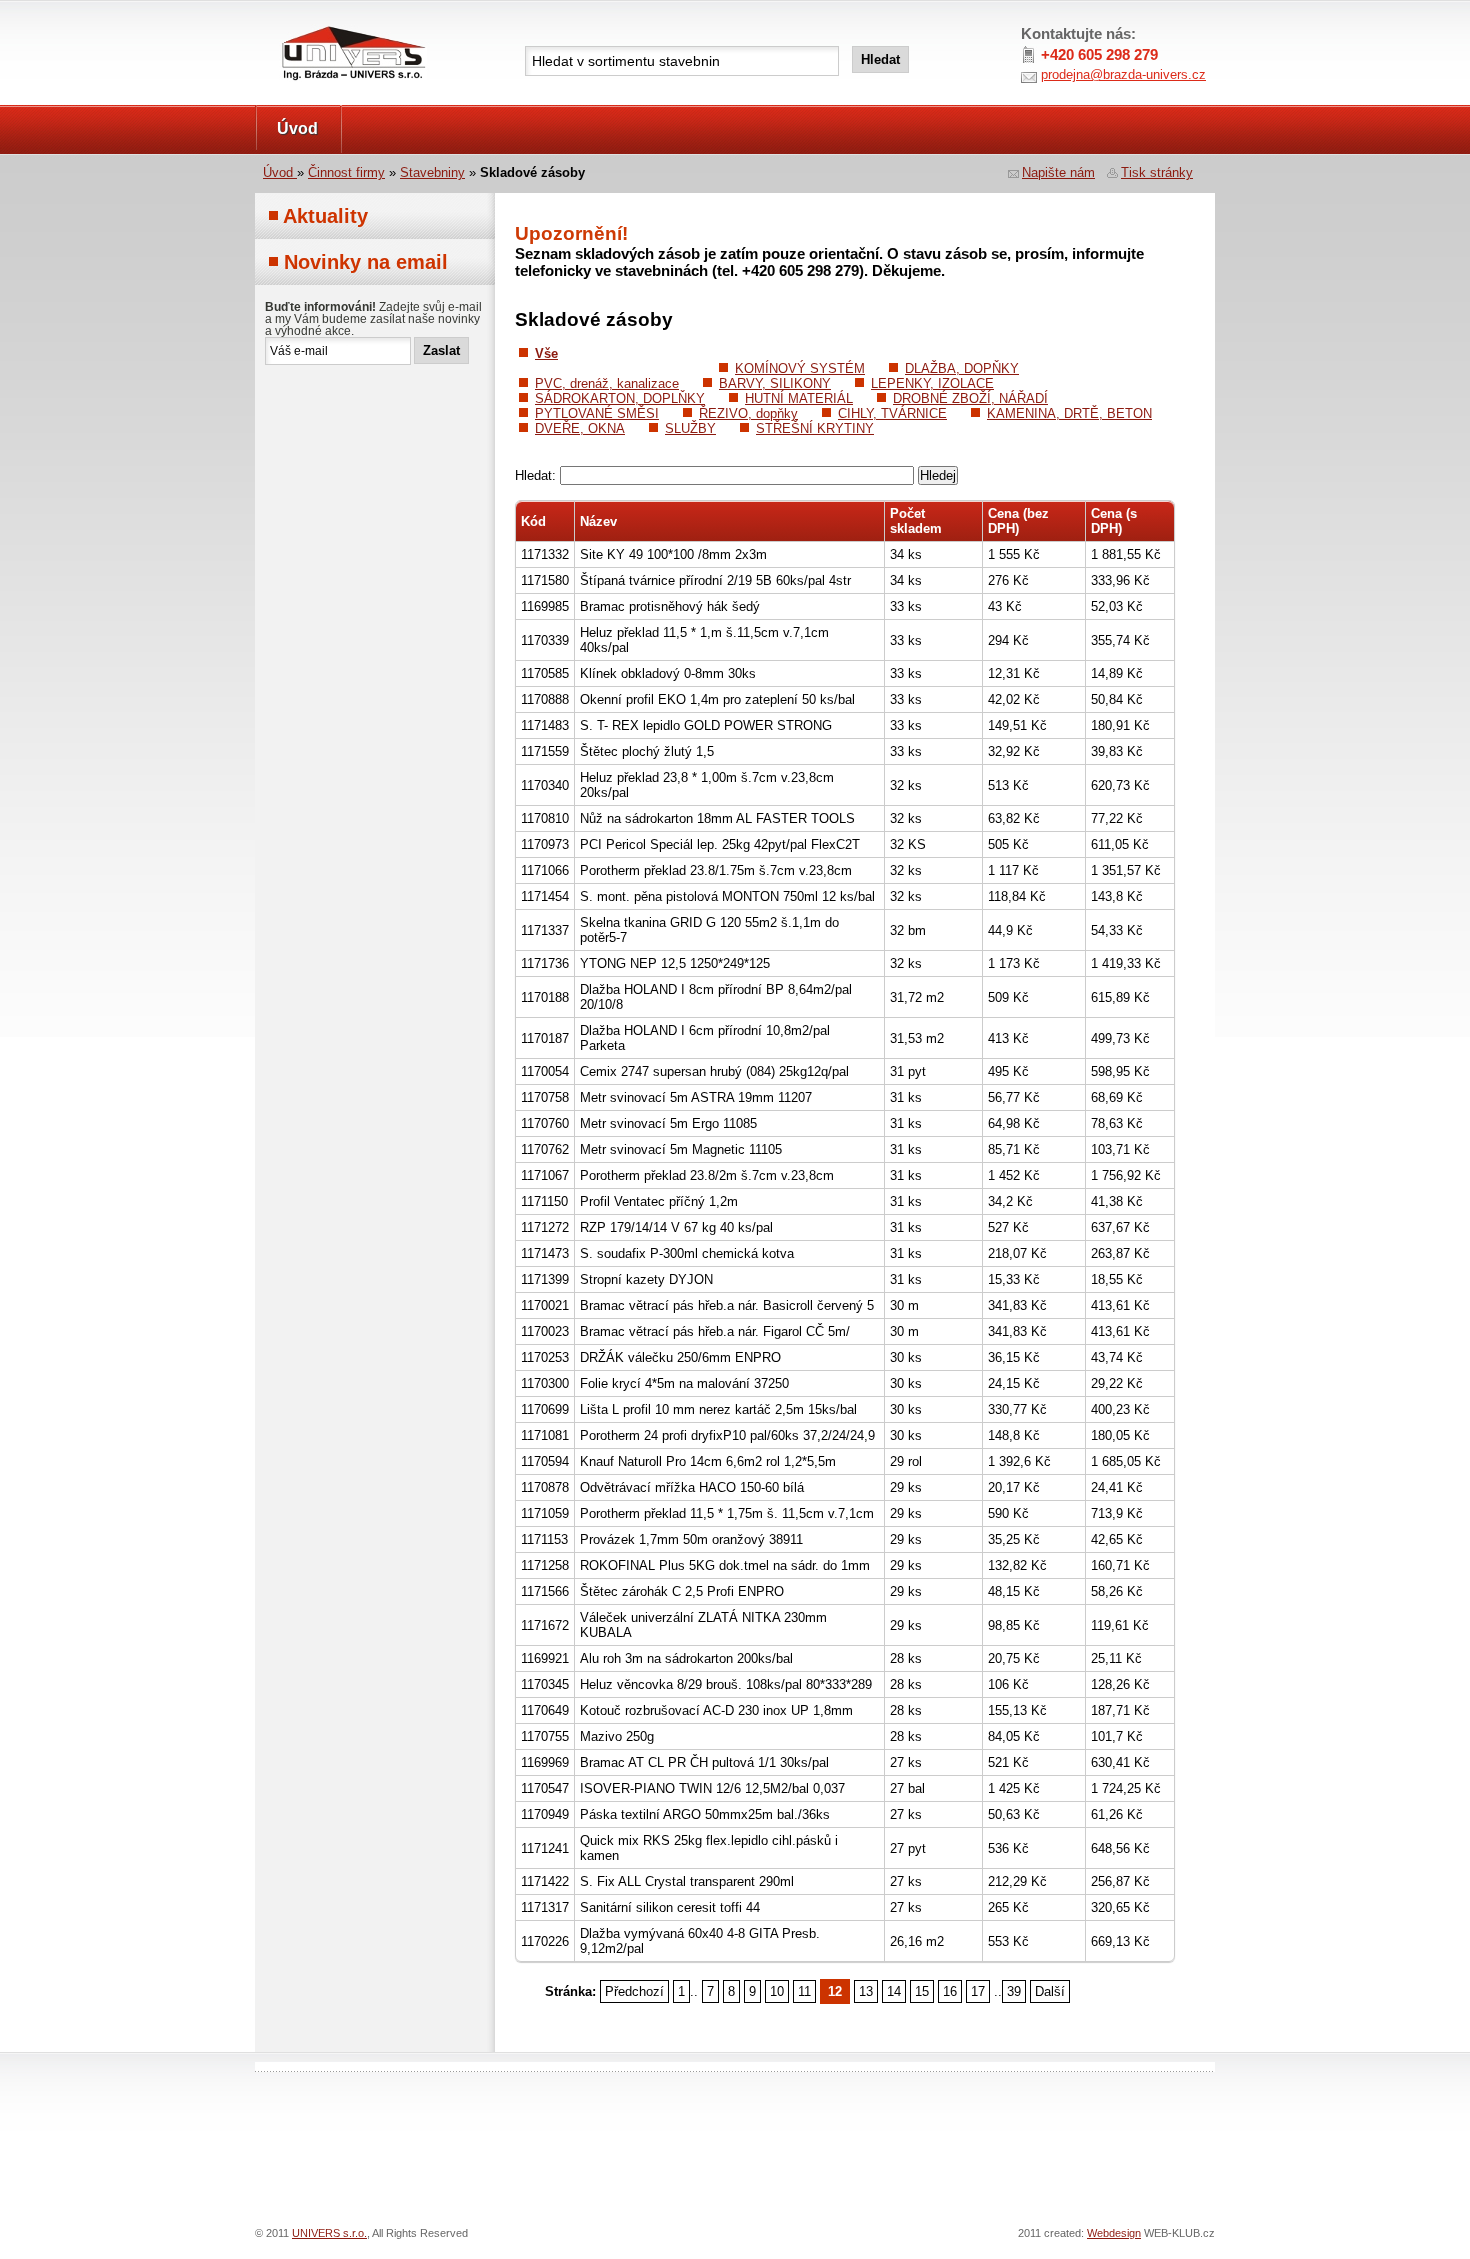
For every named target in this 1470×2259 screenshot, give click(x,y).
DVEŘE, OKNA (580, 428)
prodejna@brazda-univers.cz (1123, 74)
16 (950, 1991)
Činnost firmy (346, 172)
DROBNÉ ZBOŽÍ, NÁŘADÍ (970, 398)
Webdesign (1114, 2233)
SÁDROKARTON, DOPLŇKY (620, 398)
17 (978, 1991)
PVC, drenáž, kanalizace (607, 383)
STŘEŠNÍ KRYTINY (815, 428)
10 (777, 1991)
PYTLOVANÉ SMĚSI (597, 413)
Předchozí (634, 1991)
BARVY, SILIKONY (775, 383)
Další (1050, 1991)
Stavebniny (432, 172)
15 (922, 1991)
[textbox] (682, 61)
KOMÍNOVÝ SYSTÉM (800, 368)
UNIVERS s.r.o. (311, 21)
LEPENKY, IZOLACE (932, 383)
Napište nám (1058, 172)
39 (1014, 1991)
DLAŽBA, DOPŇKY (962, 368)
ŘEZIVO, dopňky (748, 413)
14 (894, 1991)
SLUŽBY (690, 428)
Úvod (297, 128)
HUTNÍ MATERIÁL (799, 398)
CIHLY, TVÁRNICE (892, 413)
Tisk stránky (1157, 172)
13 (866, 1991)
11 (804, 1991)
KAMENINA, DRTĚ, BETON (1069, 413)
